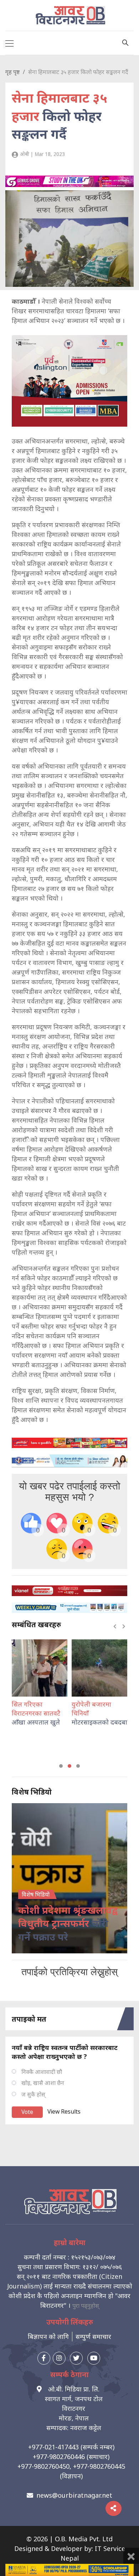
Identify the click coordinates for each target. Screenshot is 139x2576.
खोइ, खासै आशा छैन (43, 2083)
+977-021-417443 (53, 2447)
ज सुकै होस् (33, 2094)
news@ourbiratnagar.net (74, 2495)
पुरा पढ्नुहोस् (86, 2306)
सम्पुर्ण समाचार (93, 2336)
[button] (61, 1766)
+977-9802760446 (59, 2457)
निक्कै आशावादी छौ (42, 2072)
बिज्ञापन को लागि (48, 2336)
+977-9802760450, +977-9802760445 (71, 2466)
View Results (64, 2111)
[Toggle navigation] (9, 43)
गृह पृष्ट (12, 72)
